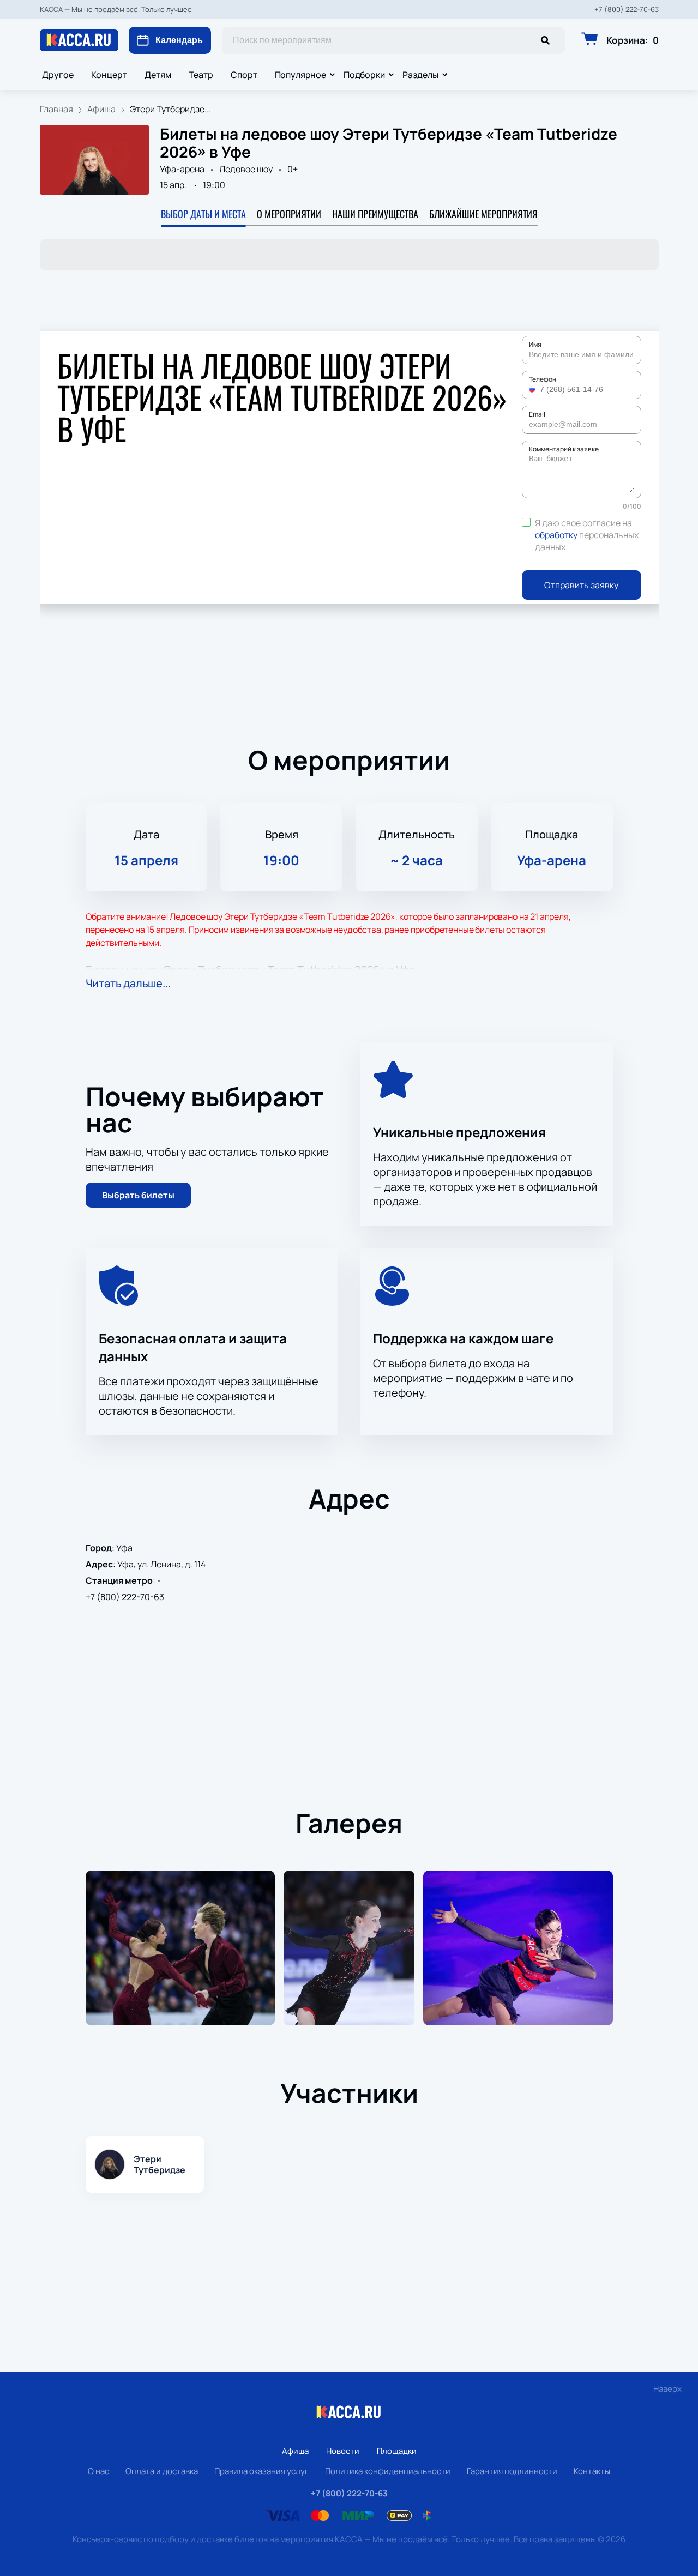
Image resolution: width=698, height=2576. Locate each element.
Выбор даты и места (203, 214)
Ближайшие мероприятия (483, 214)
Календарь (179, 40)
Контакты (592, 2471)
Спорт (244, 75)
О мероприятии (289, 214)
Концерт (109, 75)
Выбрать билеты (138, 1195)
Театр (201, 75)
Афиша (295, 2451)
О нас (98, 2471)
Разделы (420, 75)
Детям (158, 75)
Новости (343, 2451)
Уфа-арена (182, 169)
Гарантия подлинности (512, 2471)
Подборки (364, 75)
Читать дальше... (128, 983)
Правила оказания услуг (261, 2471)
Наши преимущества (375, 214)
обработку (556, 535)
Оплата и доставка (162, 2471)
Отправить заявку (581, 585)
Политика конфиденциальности (388, 2471)
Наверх (667, 2389)
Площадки (397, 2451)
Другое (58, 75)
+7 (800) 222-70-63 (627, 10)
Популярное (300, 75)
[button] (533, 389)
